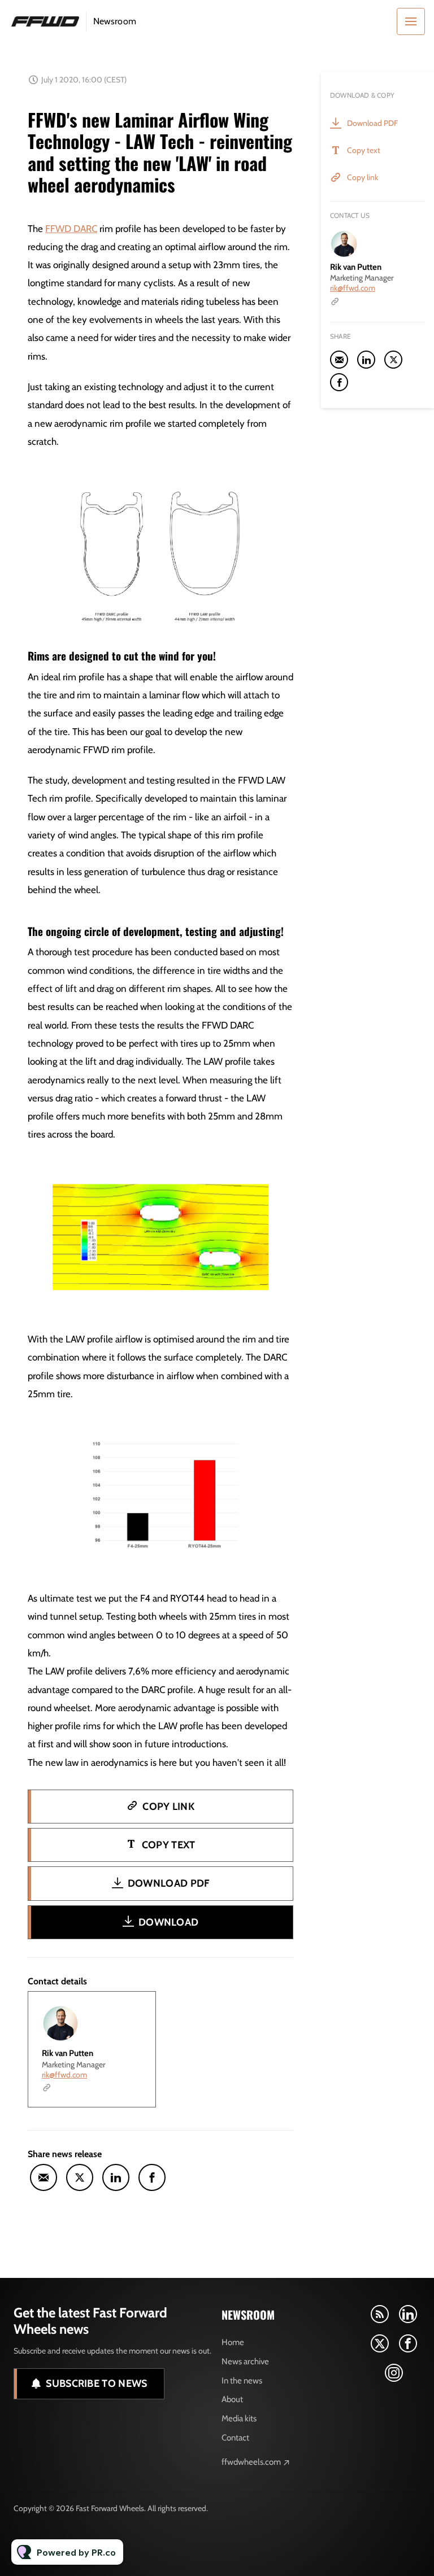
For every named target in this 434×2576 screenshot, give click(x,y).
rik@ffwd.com (64, 2075)
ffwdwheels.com (251, 2462)
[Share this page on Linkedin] (116, 2177)
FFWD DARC (71, 229)
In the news (242, 2381)
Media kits (239, 2418)
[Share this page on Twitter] (80, 2177)
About (232, 2399)
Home (233, 2342)
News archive (245, 2361)
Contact (235, 2438)
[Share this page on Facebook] (152, 2177)
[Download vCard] (136, 2010)
